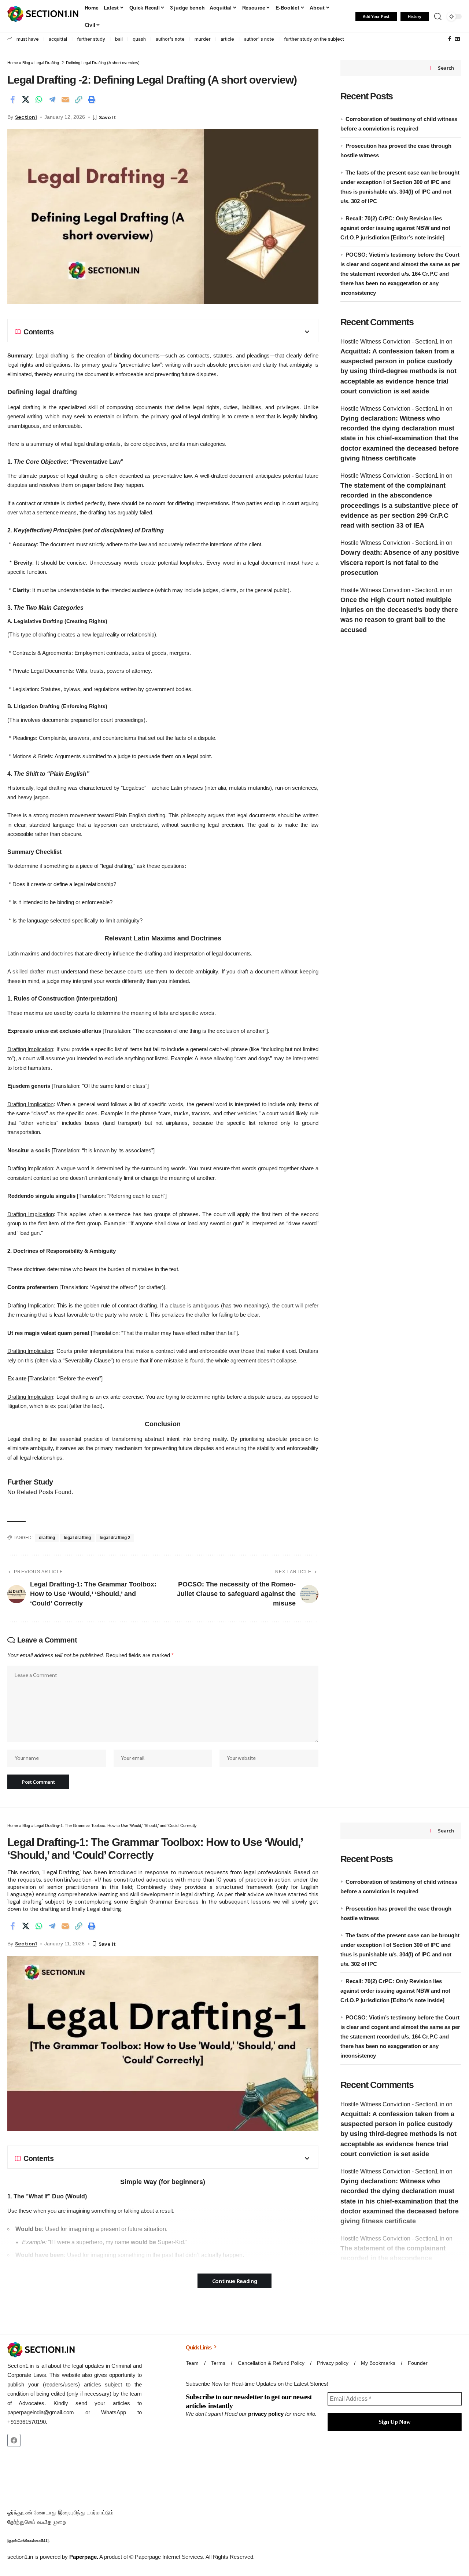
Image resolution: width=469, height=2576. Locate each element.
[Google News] (457, 39)
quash (139, 39)
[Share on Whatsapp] (39, 99)
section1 (26, 117)
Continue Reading (235, 2281)
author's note (170, 39)
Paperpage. (84, 2557)
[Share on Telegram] (52, 99)
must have (28, 39)
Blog (26, 63)
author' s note (259, 39)
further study (91, 39)
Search (446, 68)
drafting (47, 1538)
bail (119, 39)
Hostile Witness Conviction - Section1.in (392, 342)
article (227, 39)
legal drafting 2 (115, 1538)
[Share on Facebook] (12, 99)
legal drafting (77, 1538)
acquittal (58, 39)
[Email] (65, 99)
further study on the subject (314, 39)
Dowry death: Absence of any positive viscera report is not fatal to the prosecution (400, 563)
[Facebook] (450, 39)
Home (13, 63)
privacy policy (266, 2414)
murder (203, 39)
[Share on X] (26, 99)
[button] (438, 16)
